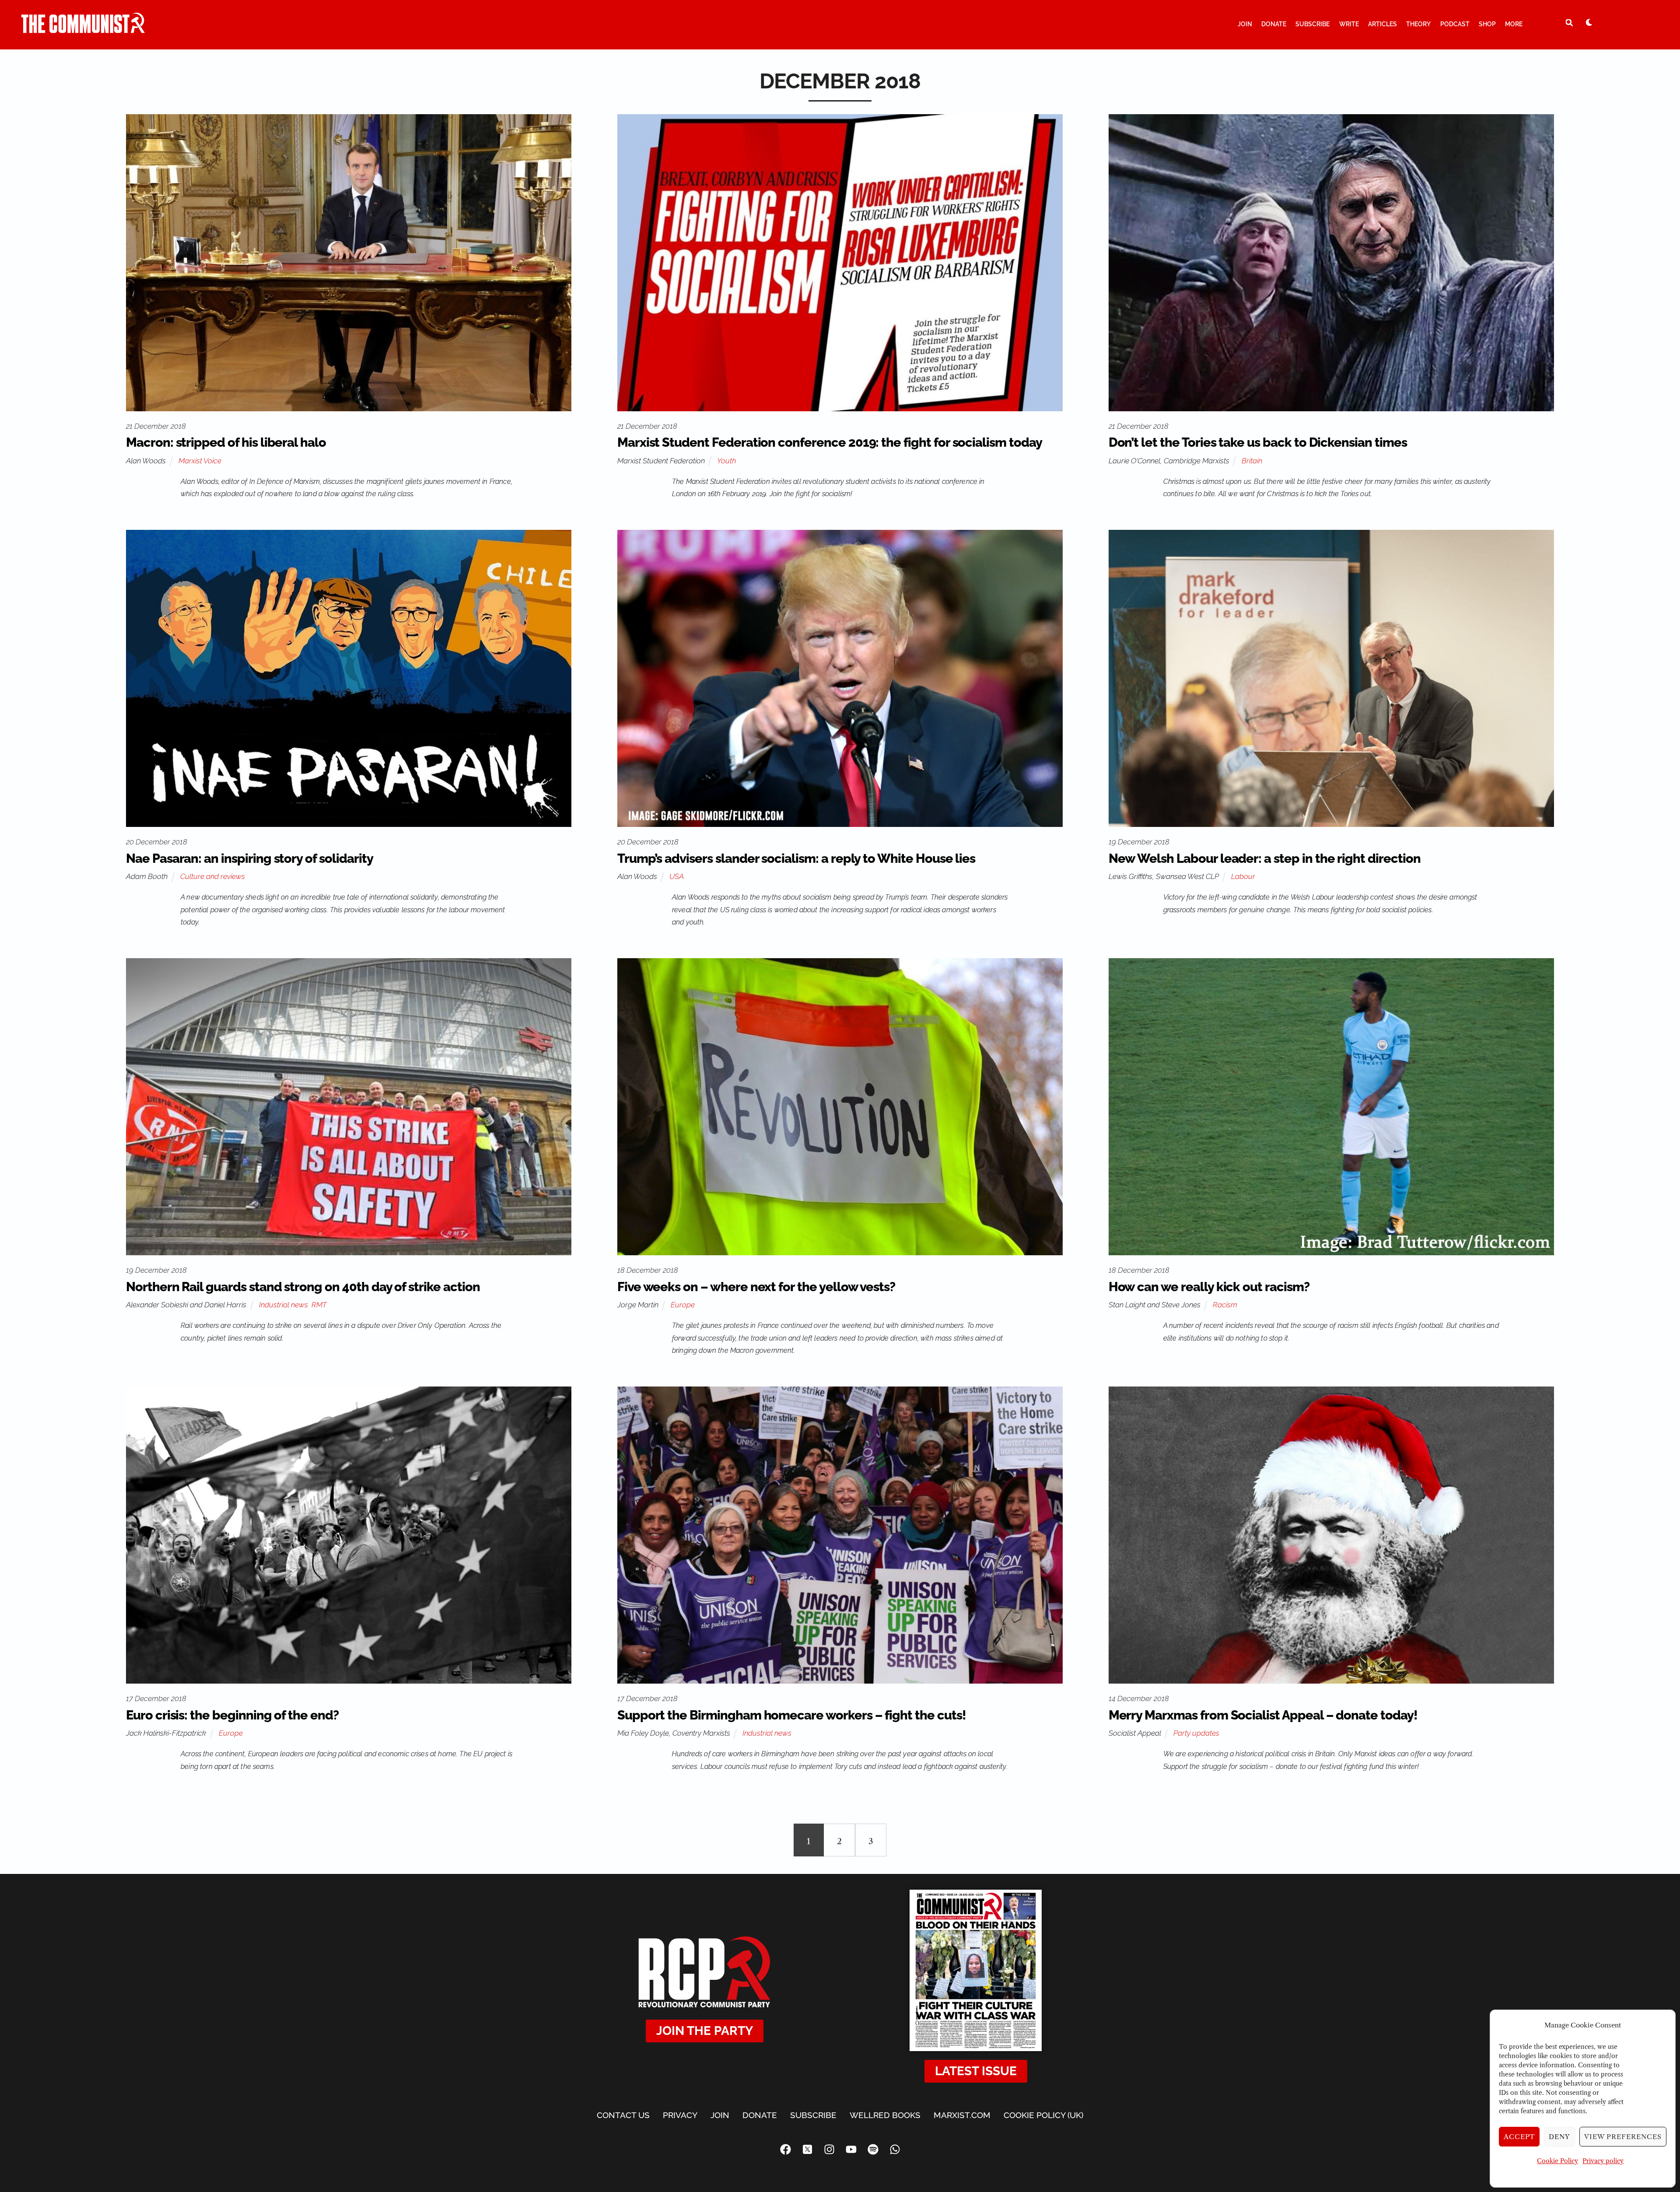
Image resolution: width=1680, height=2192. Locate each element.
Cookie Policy (1557, 2161)
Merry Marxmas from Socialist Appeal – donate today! (1263, 1715)
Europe (683, 1305)
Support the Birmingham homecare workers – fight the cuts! (792, 1715)
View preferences (1623, 2137)
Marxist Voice (200, 461)
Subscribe (1312, 24)
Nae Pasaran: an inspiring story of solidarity (249, 858)
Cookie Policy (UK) (1043, 2115)
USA (677, 876)
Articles (1382, 24)
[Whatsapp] (895, 2149)
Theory (1418, 24)
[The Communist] (83, 29)
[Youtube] (851, 2149)
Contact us (623, 2115)
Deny (1559, 2137)
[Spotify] (873, 2149)
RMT (319, 1305)
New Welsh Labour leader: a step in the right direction (1265, 858)
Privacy (680, 2115)
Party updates (1196, 1733)
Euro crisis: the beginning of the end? (232, 1715)
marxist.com (962, 2115)
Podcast (1455, 24)
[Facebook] (785, 2149)
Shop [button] (1487, 24)
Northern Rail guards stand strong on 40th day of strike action (303, 1287)
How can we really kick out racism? (1209, 1287)
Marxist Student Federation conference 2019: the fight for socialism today (830, 442)
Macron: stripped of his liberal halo (226, 442)
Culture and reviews (213, 876)
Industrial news (283, 1305)
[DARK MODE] (1589, 22)
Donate (1274, 24)
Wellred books (885, 2115)
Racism (1225, 1305)
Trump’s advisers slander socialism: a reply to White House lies (796, 858)
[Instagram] (829, 2149)
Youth (726, 461)
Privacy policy (1603, 2161)
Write (1349, 24)
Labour (1243, 876)
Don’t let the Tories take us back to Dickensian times (1258, 442)
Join (1245, 24)
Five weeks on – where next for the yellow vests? (756, 1287)
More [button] (1514, 24)
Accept (1519, 2137)
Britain (1252, 461)
